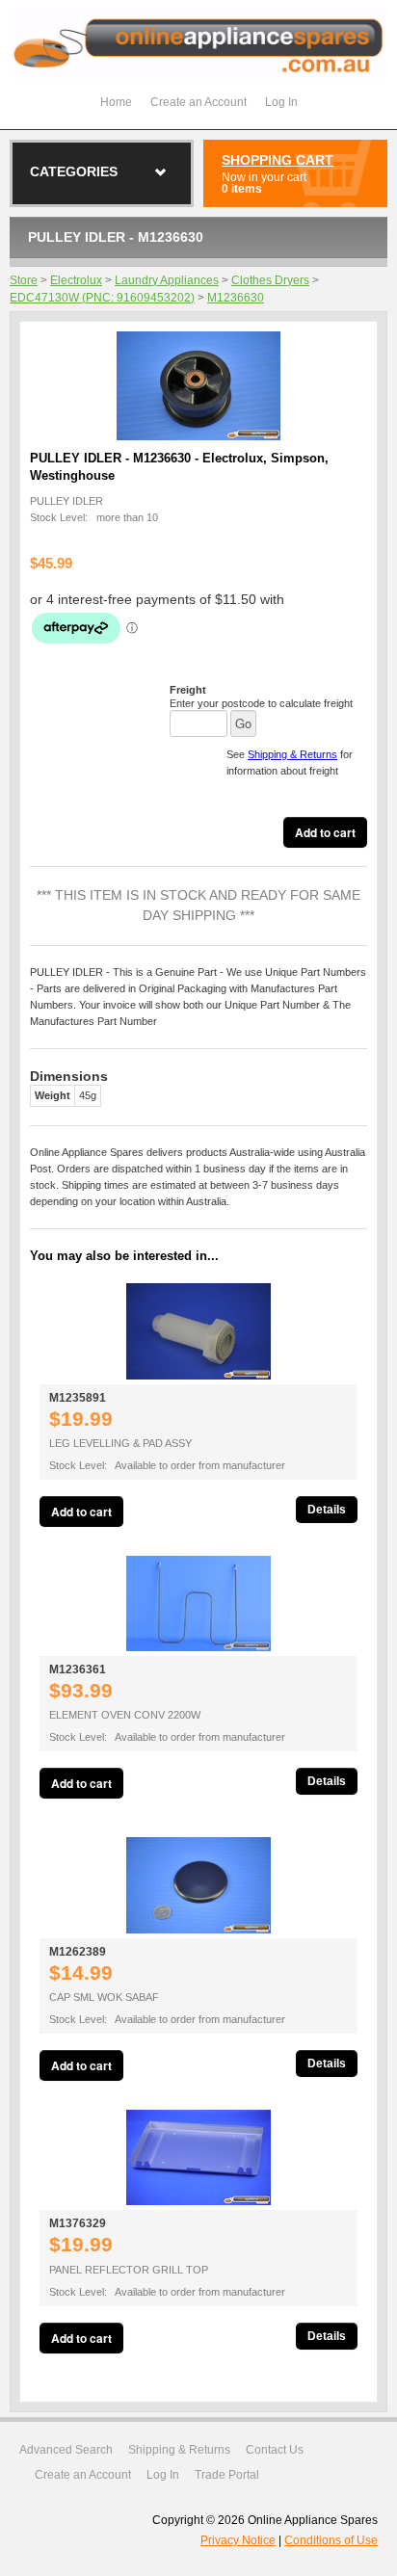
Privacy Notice (238, 2540)
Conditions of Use (331, 2540)
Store (24, 280)
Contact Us (275, 2450)
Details (327, 1510)
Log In (281, 102)
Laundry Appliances (167, 280)
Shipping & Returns (292, 754)
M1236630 (236, 298)
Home (116, 102)
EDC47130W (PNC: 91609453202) (102, 298)
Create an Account (198, 102)
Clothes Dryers (270, 280)
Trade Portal (227, 2475)
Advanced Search (66, 2450)
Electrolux (76, 280)
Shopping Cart (278, 160)
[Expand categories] (161, 172)
